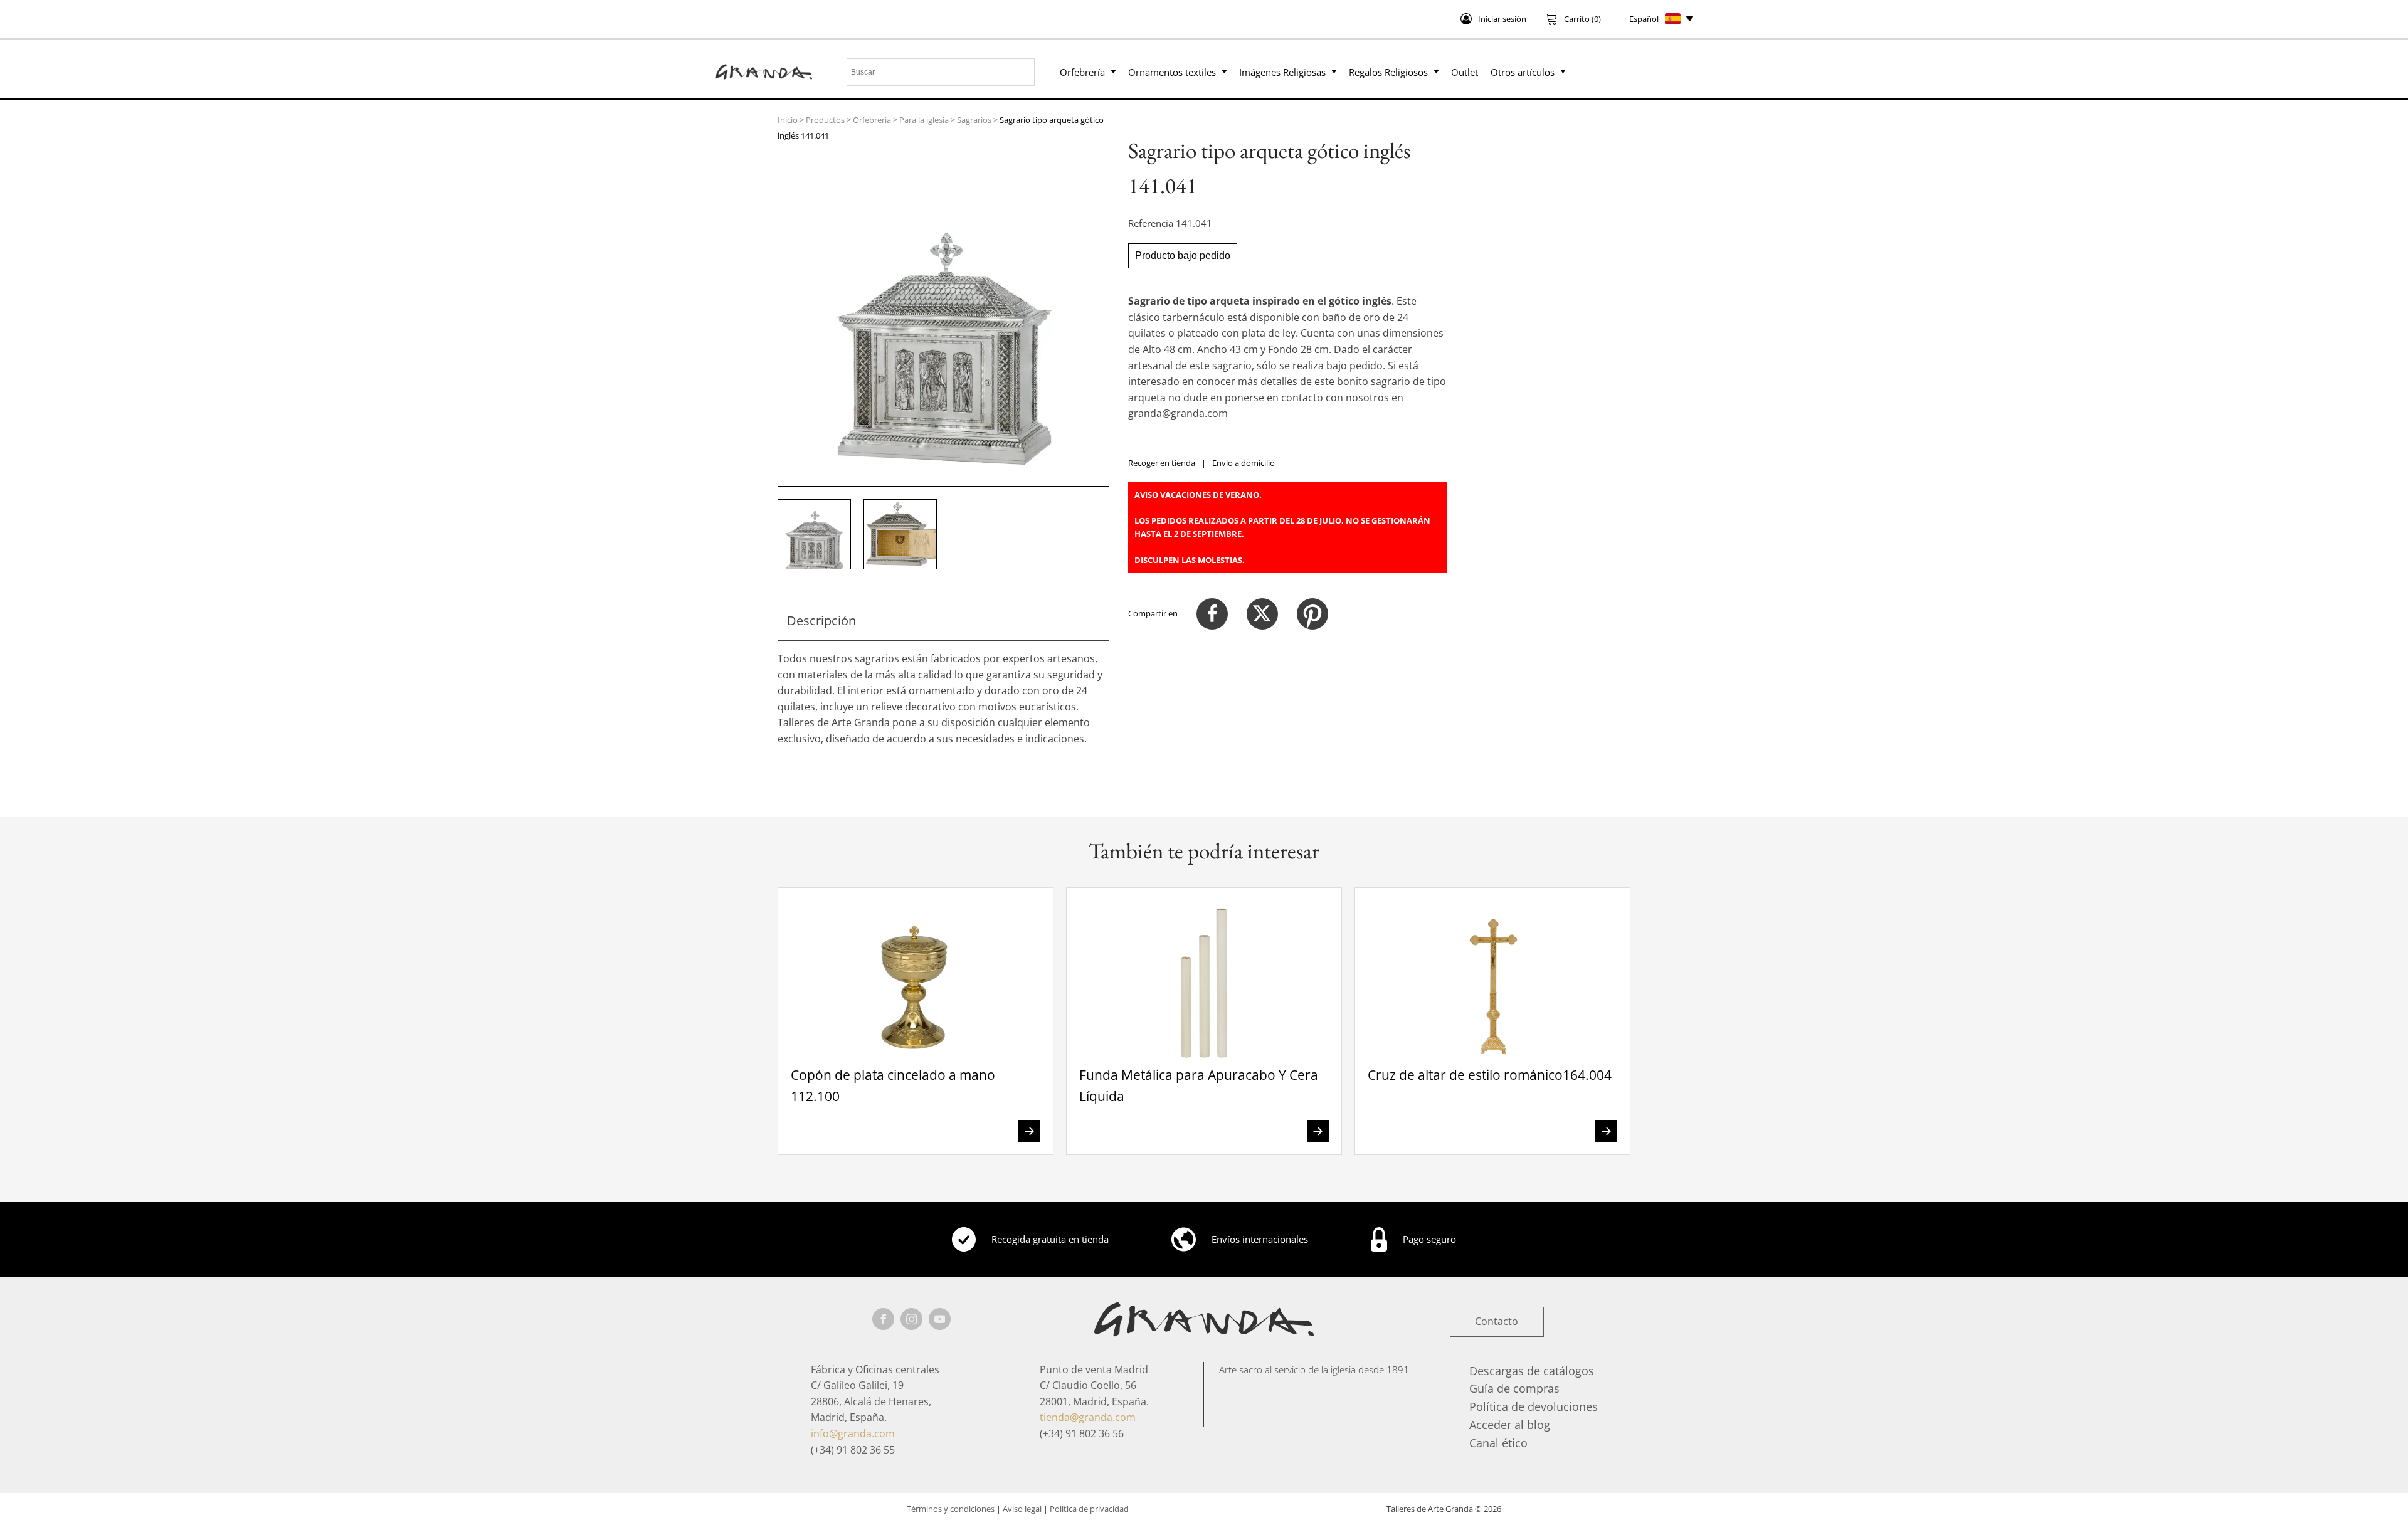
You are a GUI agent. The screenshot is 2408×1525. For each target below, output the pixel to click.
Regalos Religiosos (1388, 72)
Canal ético (1498, 1443)
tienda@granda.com (1088, 1417)
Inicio (788, 120)
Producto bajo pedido (1183, 256)
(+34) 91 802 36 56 (1082, 1433)
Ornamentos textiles (1172, 72)
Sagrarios (974, 120)
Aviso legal (1022, 1509)
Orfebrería (1082, 72)
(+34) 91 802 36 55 (853, 1450)
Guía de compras (1514, 1388)
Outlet (1465, 72)
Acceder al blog (1510, 1425)
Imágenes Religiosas (1282, 72)
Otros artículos (1523, 72)
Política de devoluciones (1534, 1406)
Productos (825, 120)
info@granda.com (853, 1433)
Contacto (1497, 1321)
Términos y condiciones (951, 1509)
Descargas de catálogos (1532, 1371)
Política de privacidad (1089, 1509)
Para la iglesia (924, 120)
